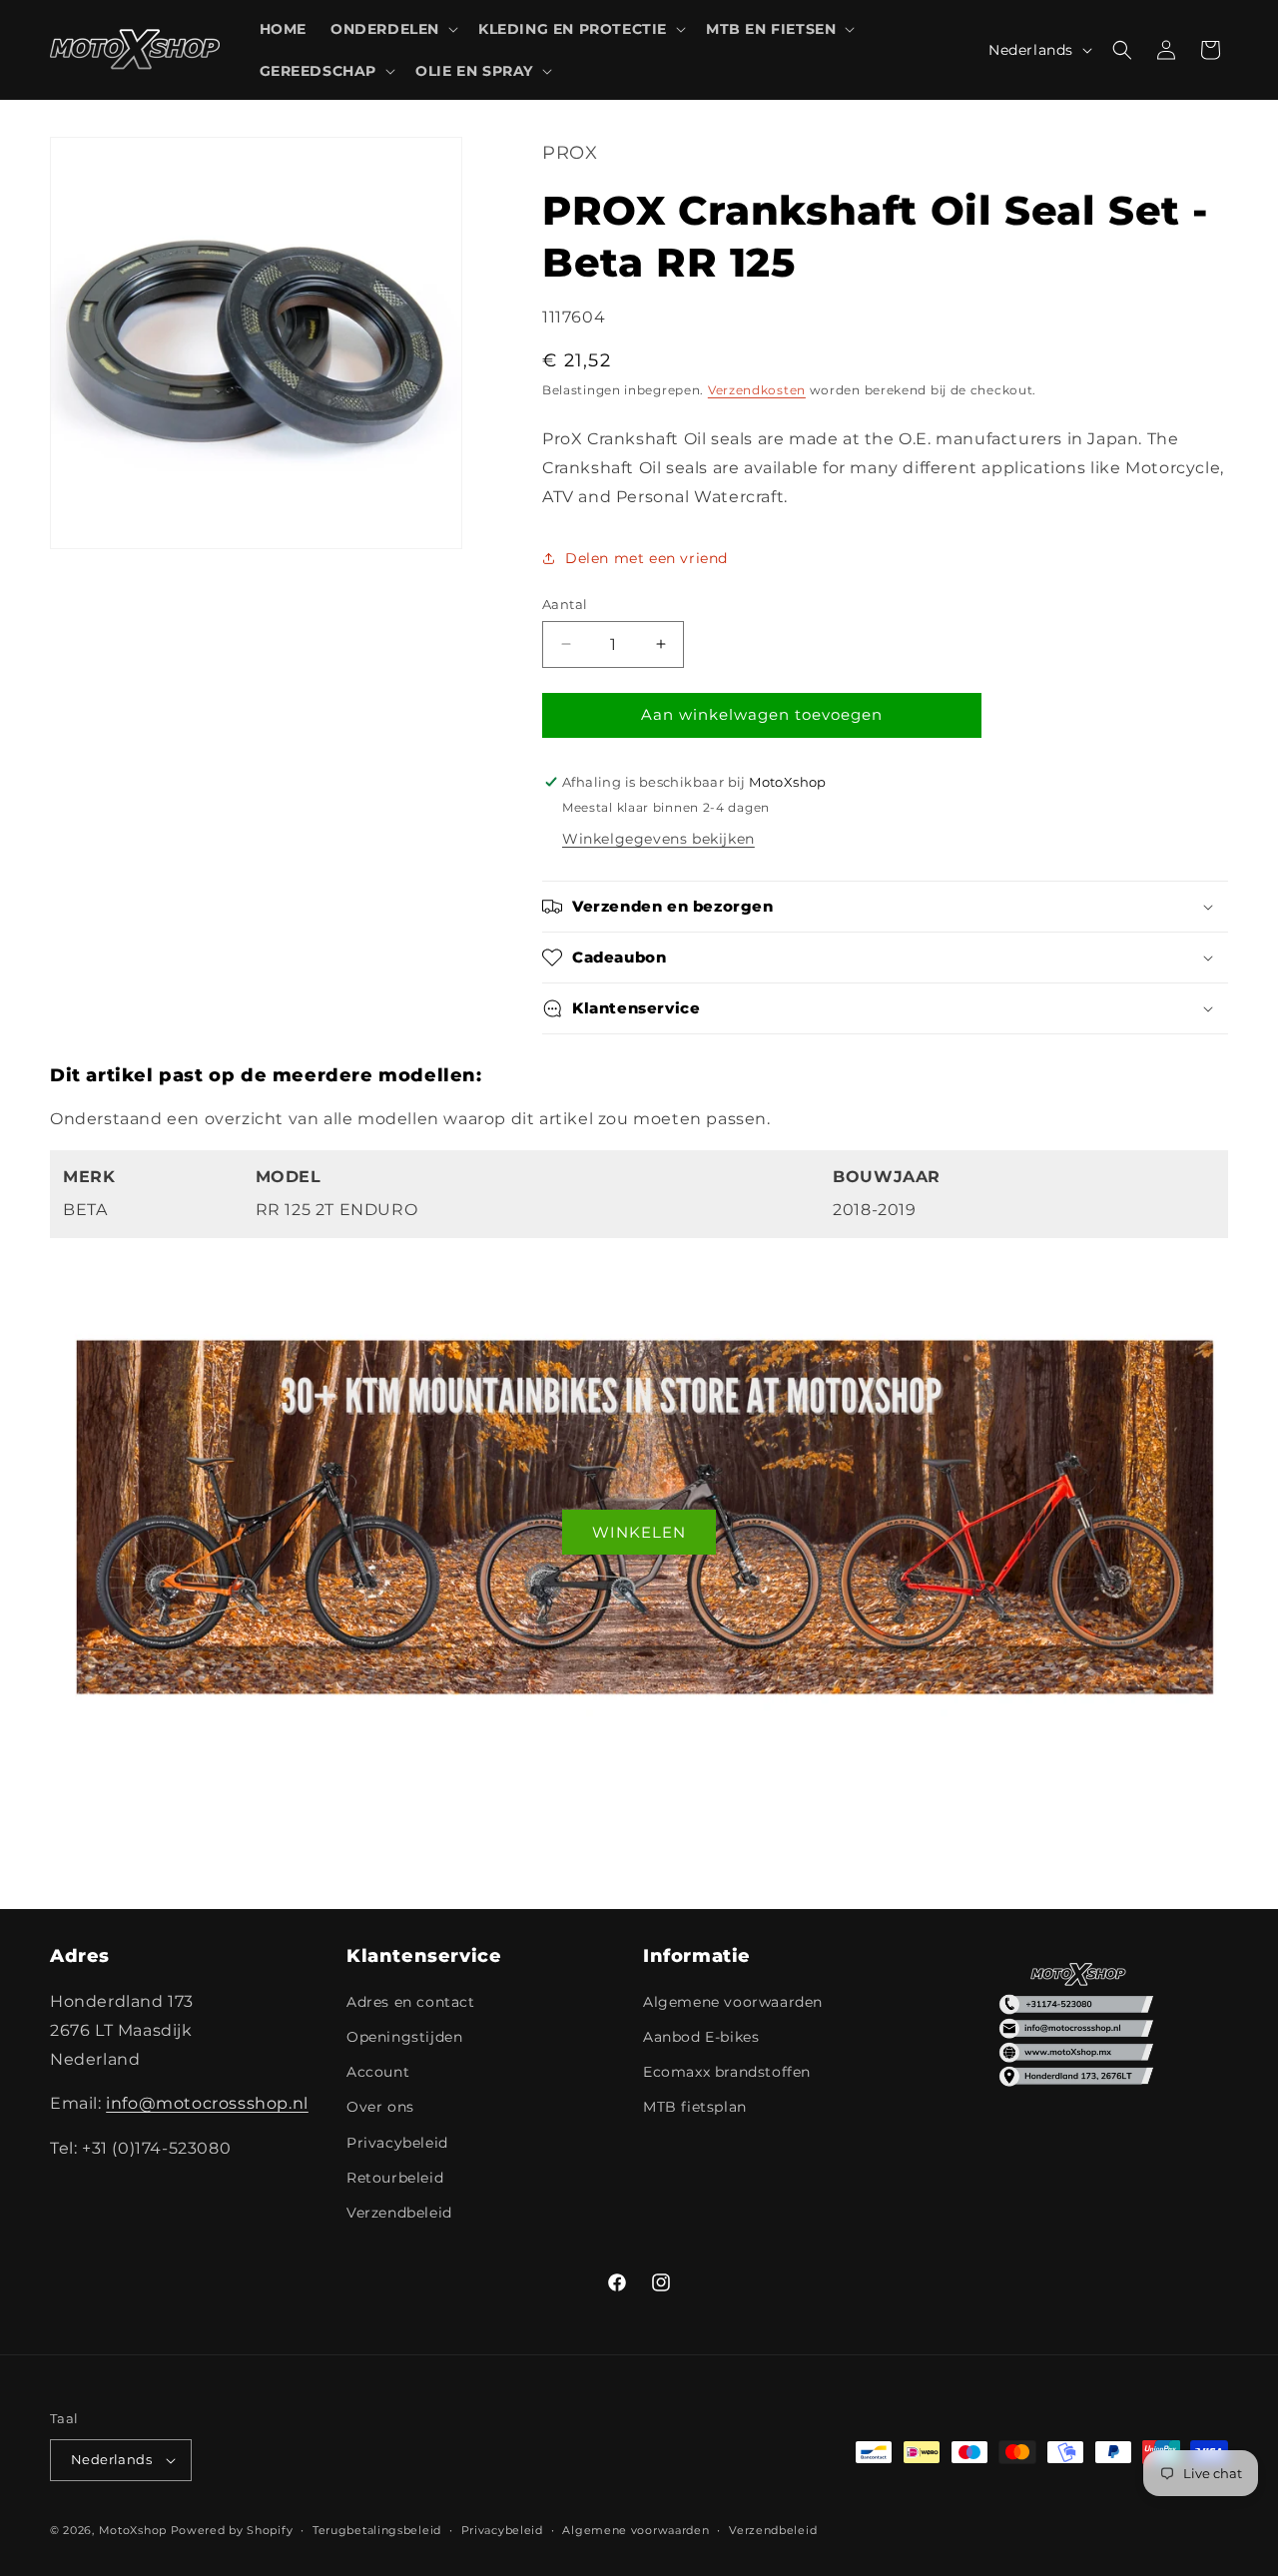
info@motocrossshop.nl (207, 2103)
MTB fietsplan (695, 2107)
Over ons (380, 2107)
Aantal (565, 604)
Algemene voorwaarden (733, 2002)
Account (378, 2072)
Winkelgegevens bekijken (658, 839)
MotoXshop (133, 2530)
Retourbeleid (395, 2178)
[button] (392, 29)
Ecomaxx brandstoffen (727, 2072)
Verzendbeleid (399, 2213)
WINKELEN (639, 1532)
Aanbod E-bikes (701, 2037)
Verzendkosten (757, 390)
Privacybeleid (397, 2143)
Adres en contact (411, 2002)
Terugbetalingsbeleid (377, 2530)
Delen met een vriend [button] (646, 558)
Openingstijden (404, 2037)
